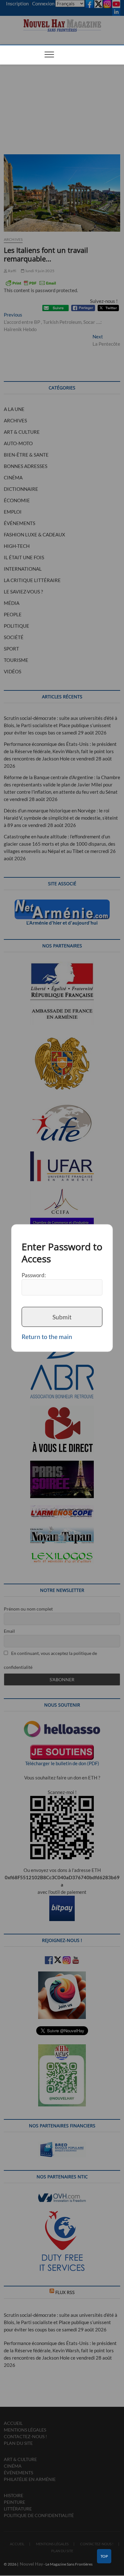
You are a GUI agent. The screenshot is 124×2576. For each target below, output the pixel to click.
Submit (62, 1317)
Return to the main (47, 1337)
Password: (34, 1275)
